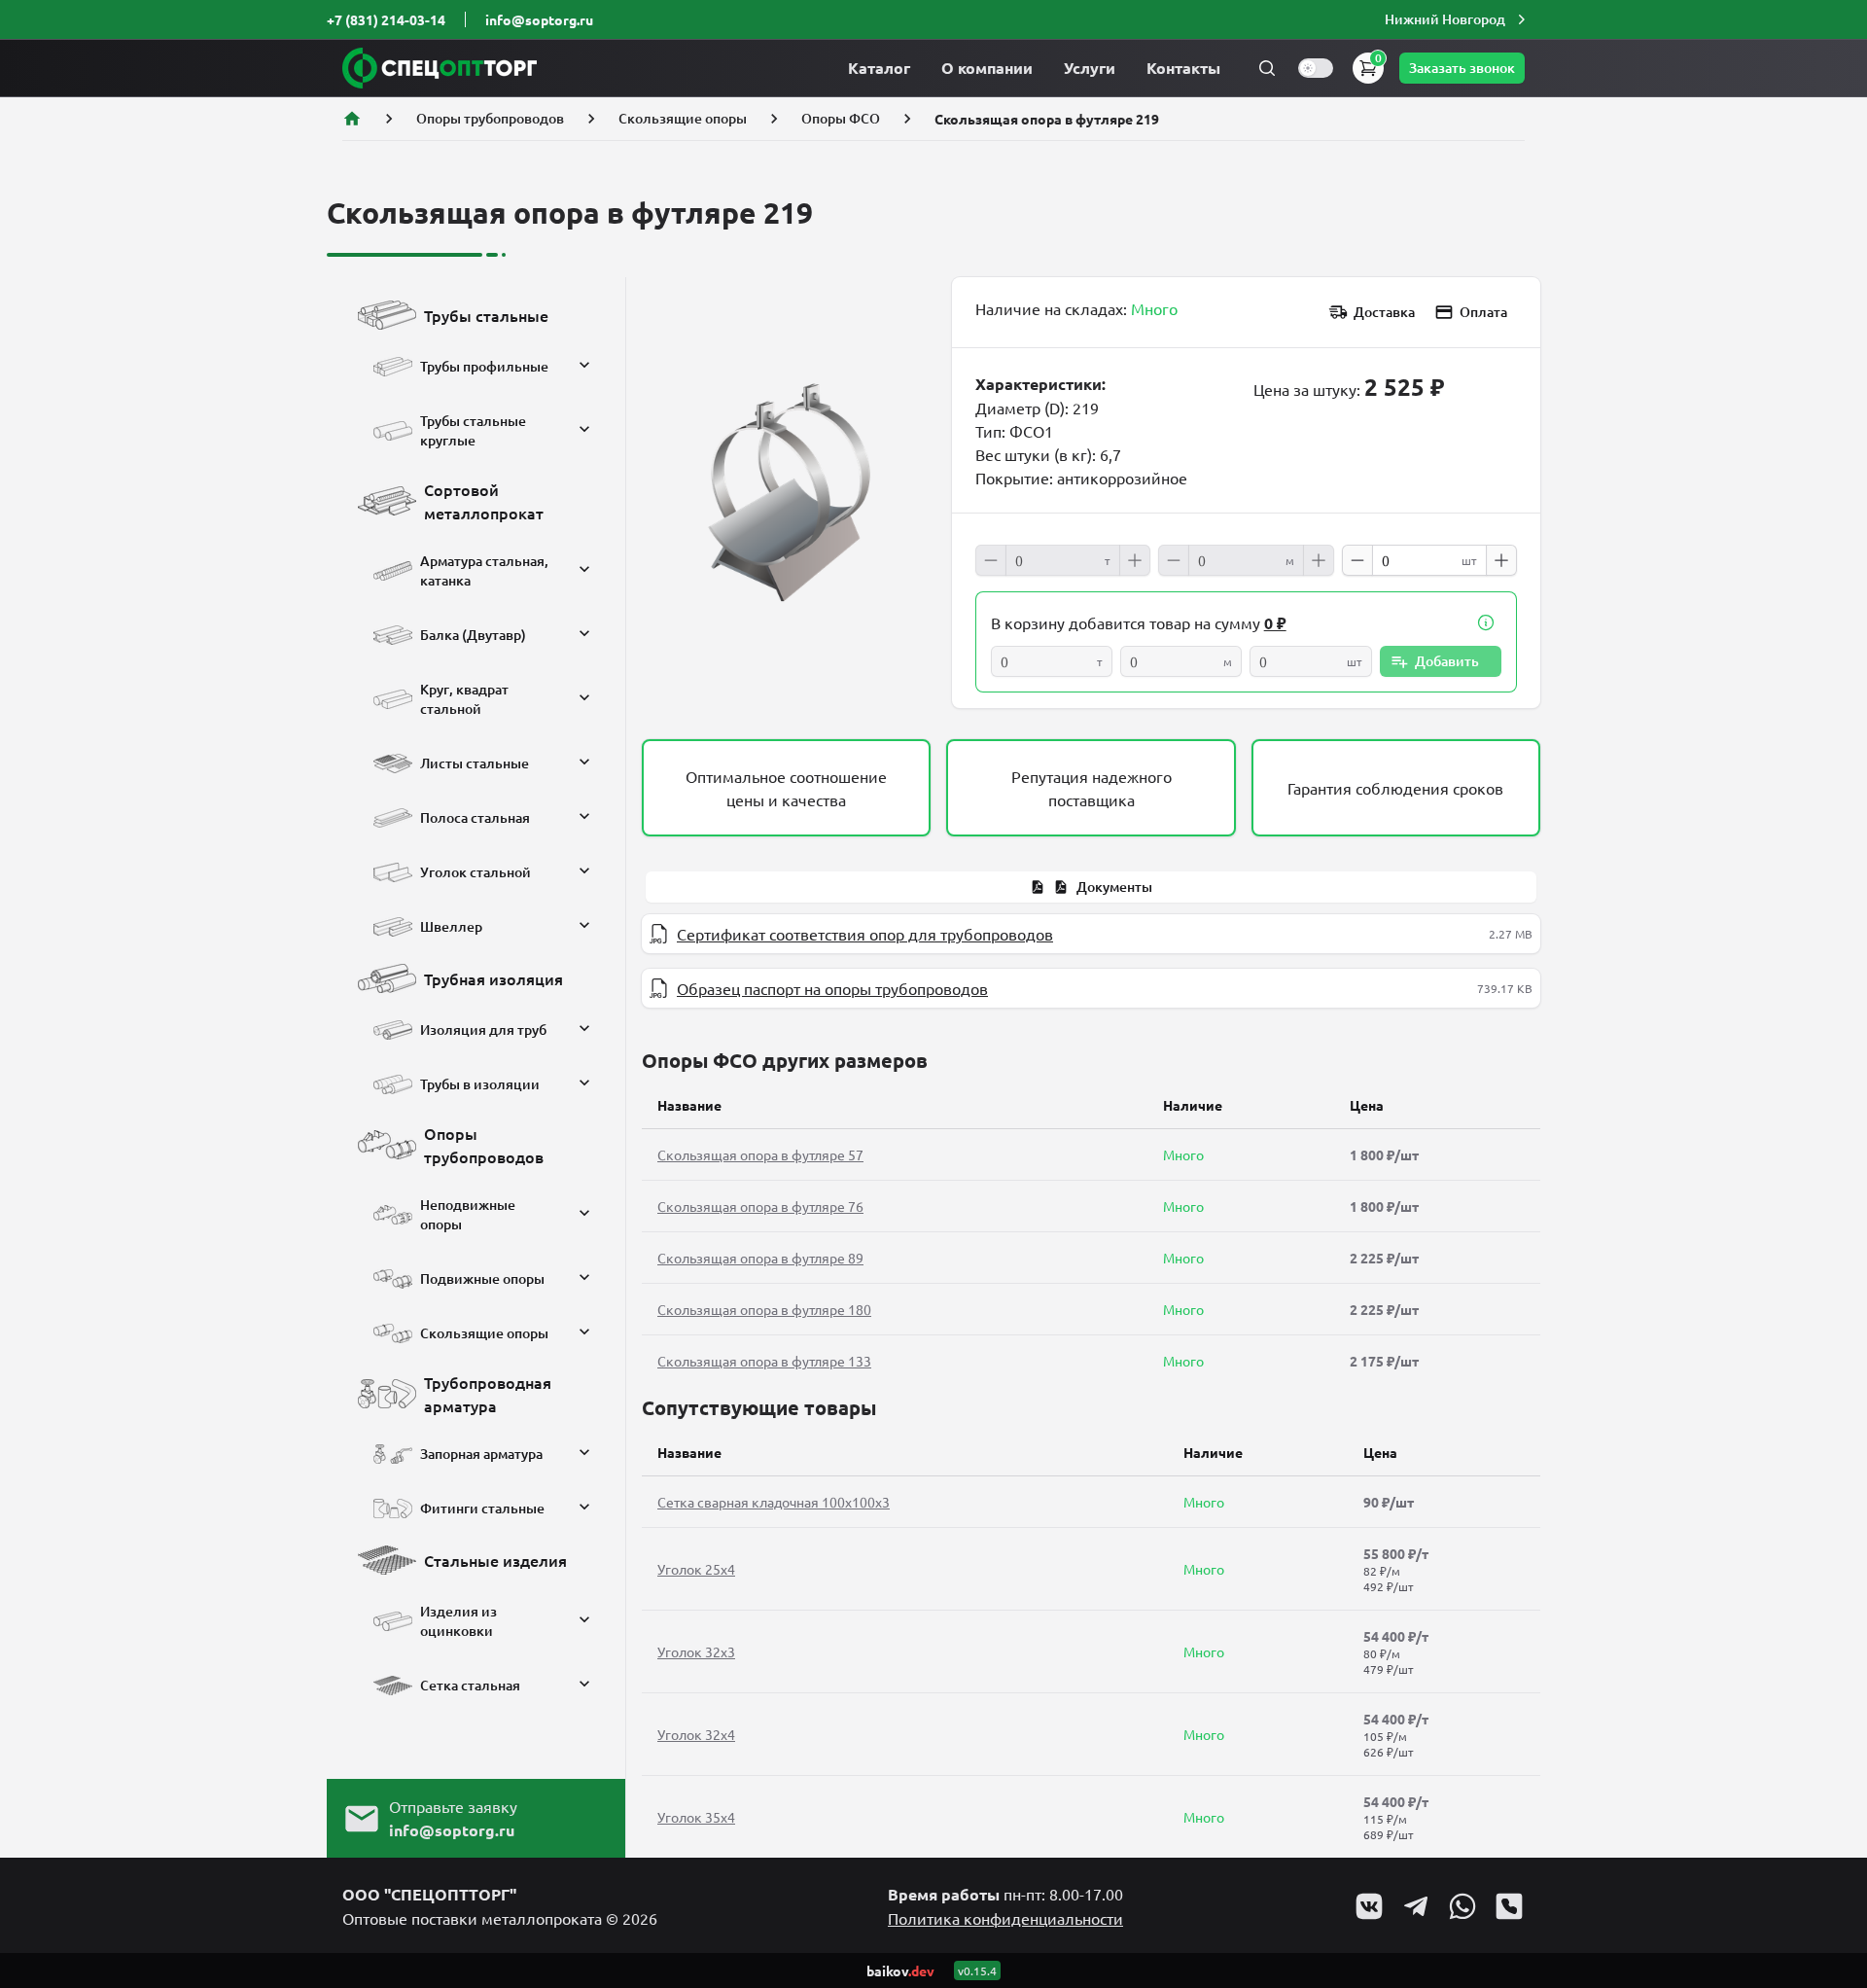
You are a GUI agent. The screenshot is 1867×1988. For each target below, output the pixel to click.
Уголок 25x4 (696, 1569)
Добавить (1447, 661)
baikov (900, 1970)
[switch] (1316, 68)
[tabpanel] (1091, 961)
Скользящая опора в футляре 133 (764, 1361)
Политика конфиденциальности (1005, 1918)
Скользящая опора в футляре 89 (760, 1258)
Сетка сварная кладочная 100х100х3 (774, 1502)
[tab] (1091, 887)
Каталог (879, 68)
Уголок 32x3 (696, 1651)
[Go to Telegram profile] (1416, 1906)
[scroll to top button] (1836, 1828)
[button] (1458, 19)
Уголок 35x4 (696, 1817)
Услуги (1090, 68)
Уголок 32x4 (696, 1734)
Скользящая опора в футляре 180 (764, 1309)
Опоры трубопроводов (490, 118)
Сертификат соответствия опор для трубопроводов (865, 934)
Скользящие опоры (683, 118)
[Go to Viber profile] (1509, 1906)
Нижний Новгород (1445, 19)
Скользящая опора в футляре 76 (760, 1206)
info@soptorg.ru (539, 19)
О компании (987, 68)
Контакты (1183, 68)
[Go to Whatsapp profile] (1462, 1906)
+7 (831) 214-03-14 (386, 19)
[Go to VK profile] (1369, 1906)
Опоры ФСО (841, 118)
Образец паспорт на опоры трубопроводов (832, 988)
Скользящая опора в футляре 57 (760, 1154)
